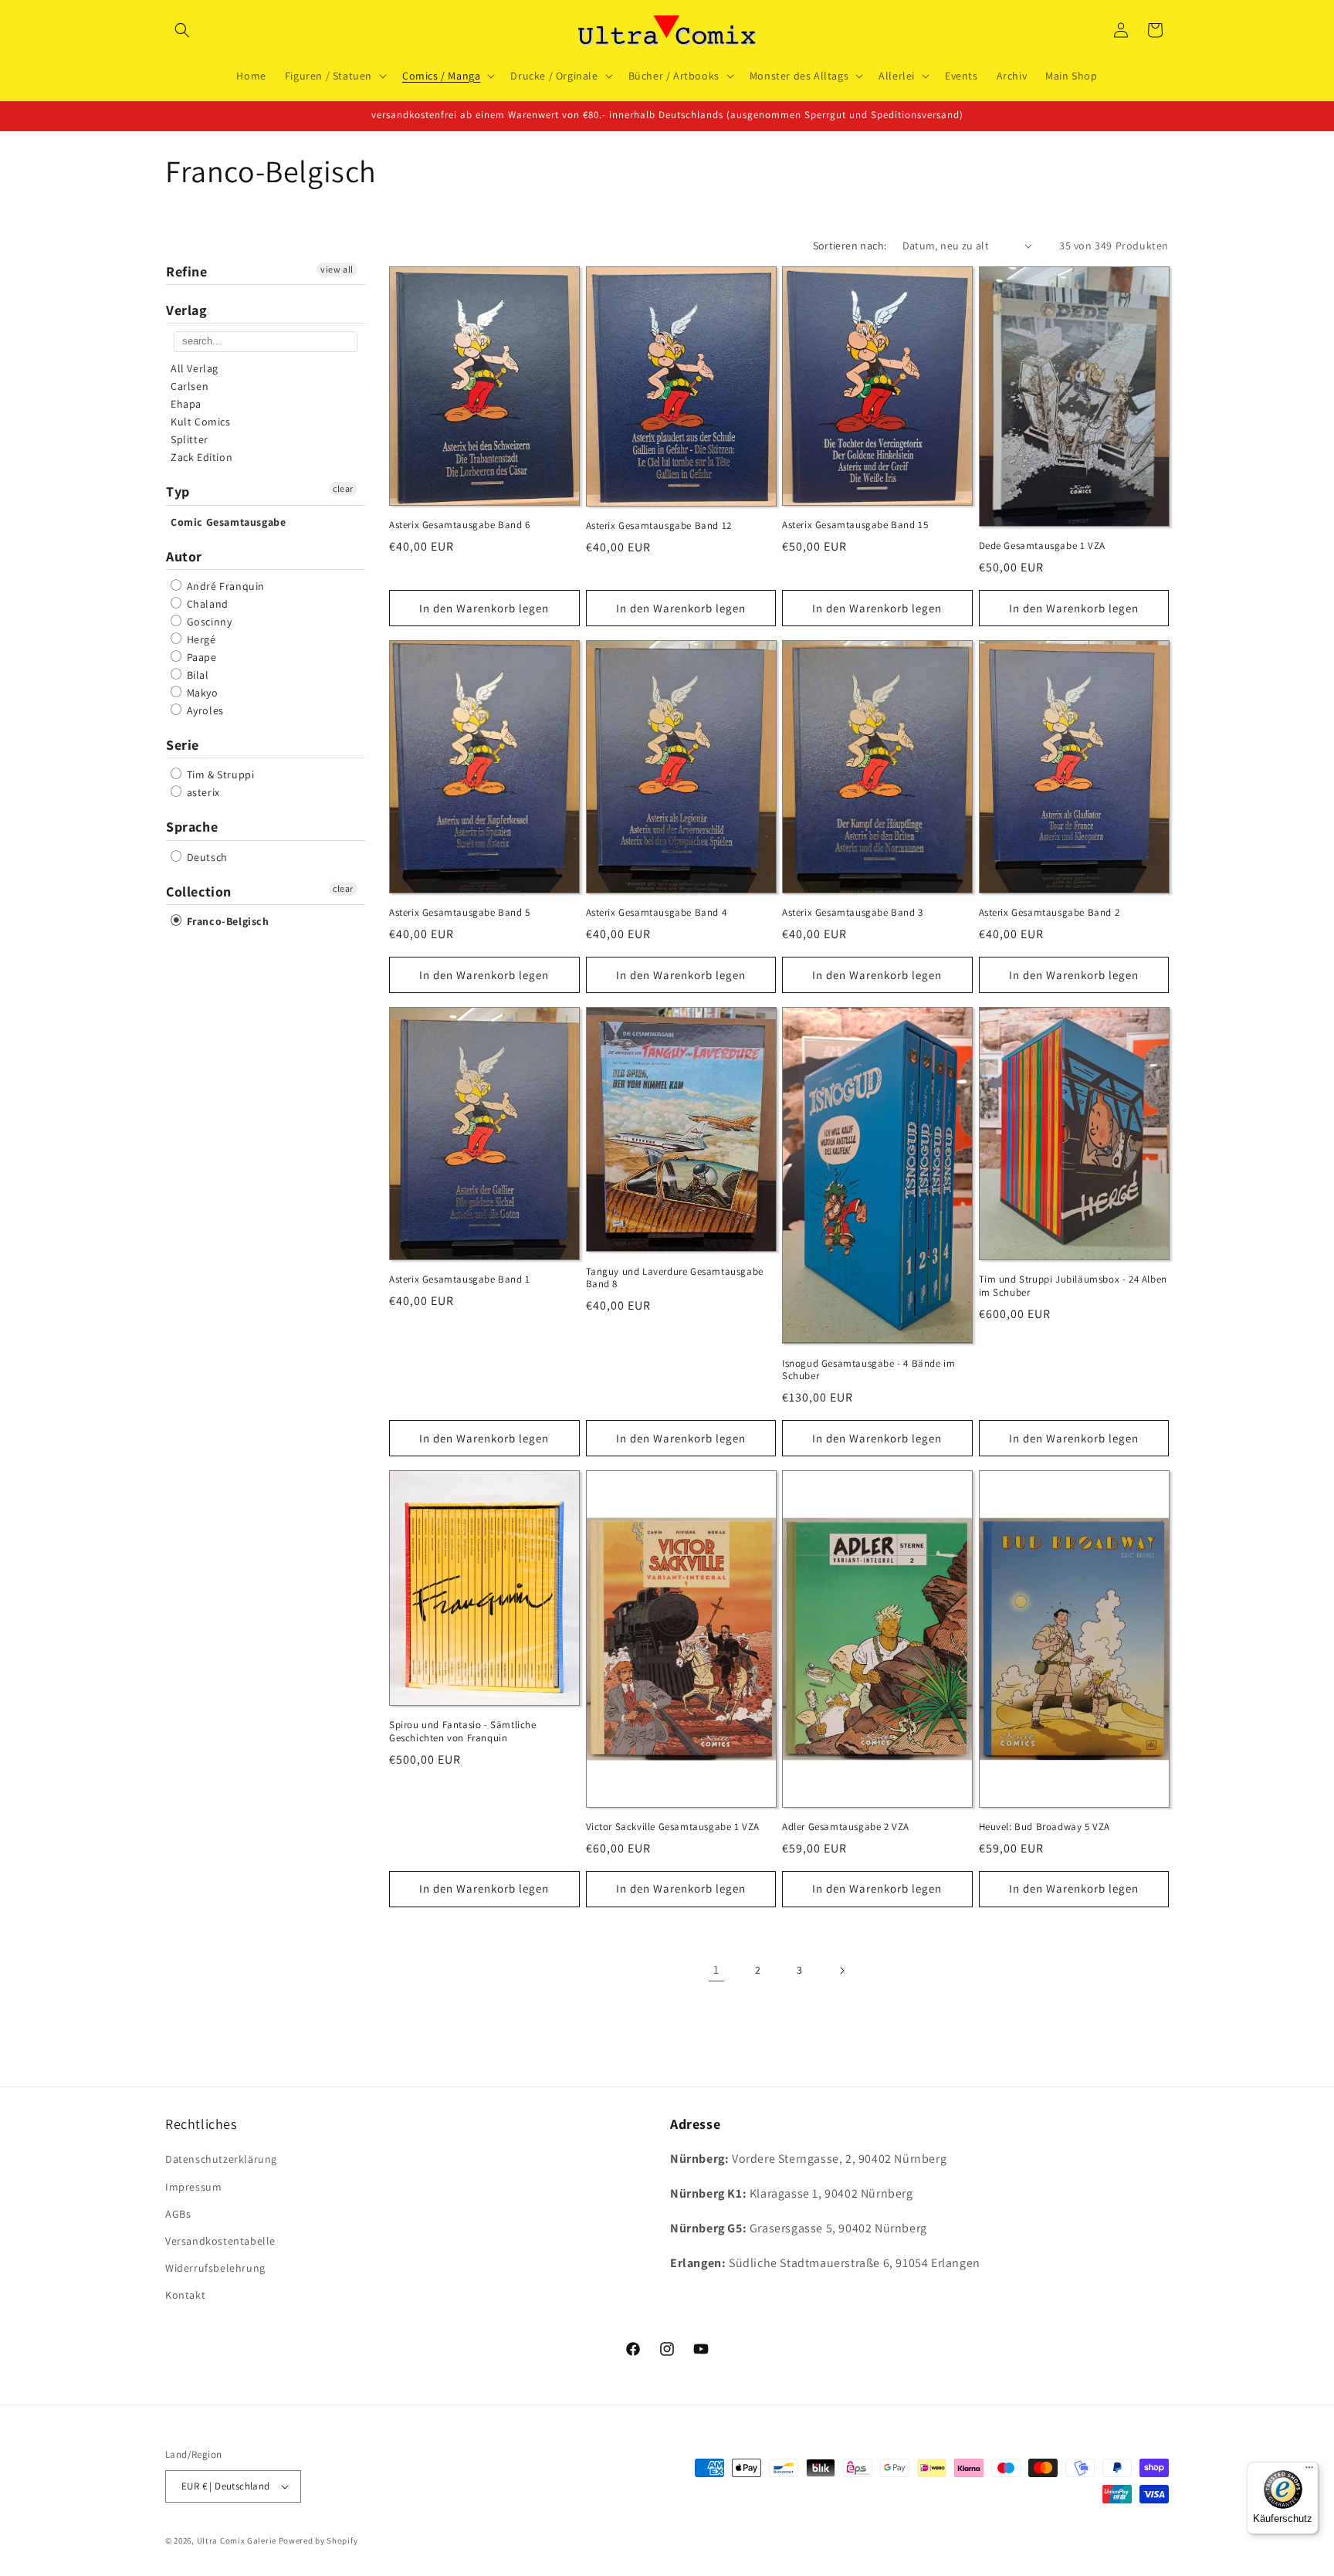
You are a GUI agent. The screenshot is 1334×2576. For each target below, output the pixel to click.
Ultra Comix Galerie (237, 2540)
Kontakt (185, 2295)
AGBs (178, 2214)
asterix (202, 792)
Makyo (201, 693)
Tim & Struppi (219, 774)
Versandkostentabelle (220, 2241)
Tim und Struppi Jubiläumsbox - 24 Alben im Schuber (1073, 1286)
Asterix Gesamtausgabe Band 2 (1050, 913)
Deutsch (206, 857)
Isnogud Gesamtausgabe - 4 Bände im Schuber (868, 1370)
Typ (178, 491)
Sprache (192, 827)
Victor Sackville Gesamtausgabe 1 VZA (673, 1827)
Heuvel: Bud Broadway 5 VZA (1045, 1827)
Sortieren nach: (850, 246)
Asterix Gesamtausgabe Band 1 (460, 1280)
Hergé (200, 639)
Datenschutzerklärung (221, 2159)
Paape (200, 657)
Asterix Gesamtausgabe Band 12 (659, 526)
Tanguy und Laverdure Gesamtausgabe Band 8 (675, 1278)
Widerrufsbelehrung (215, 2268)
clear (343, 488)
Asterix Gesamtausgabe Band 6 (460, 525)
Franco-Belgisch (227, 921)
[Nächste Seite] (841, 1971)
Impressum (193, 2186)
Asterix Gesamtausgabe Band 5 (460, 913)
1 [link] (716, 1969)
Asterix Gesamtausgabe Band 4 (657, 913)
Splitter (190, 439)
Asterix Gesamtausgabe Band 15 (855, 525)
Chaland (206, 604)
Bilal (196, 675)
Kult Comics (201, 422)
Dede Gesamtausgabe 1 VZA (1042, 546)
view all (337, 269)
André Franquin (224, 586)
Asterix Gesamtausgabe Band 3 (853, 913)
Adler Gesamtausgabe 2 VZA (846, 1827)
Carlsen (190, 386)
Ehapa (186, 404)
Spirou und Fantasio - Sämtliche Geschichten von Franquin (463, 1732)
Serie (183, 745)
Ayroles (204, 710)
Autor (184, 556)
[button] (182, 30)
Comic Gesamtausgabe (228, 522)
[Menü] (1309, 2471)
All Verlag (195, 368)
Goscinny (208, 622)
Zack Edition (201, 457)
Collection (199, 891)
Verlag (187, 310)
